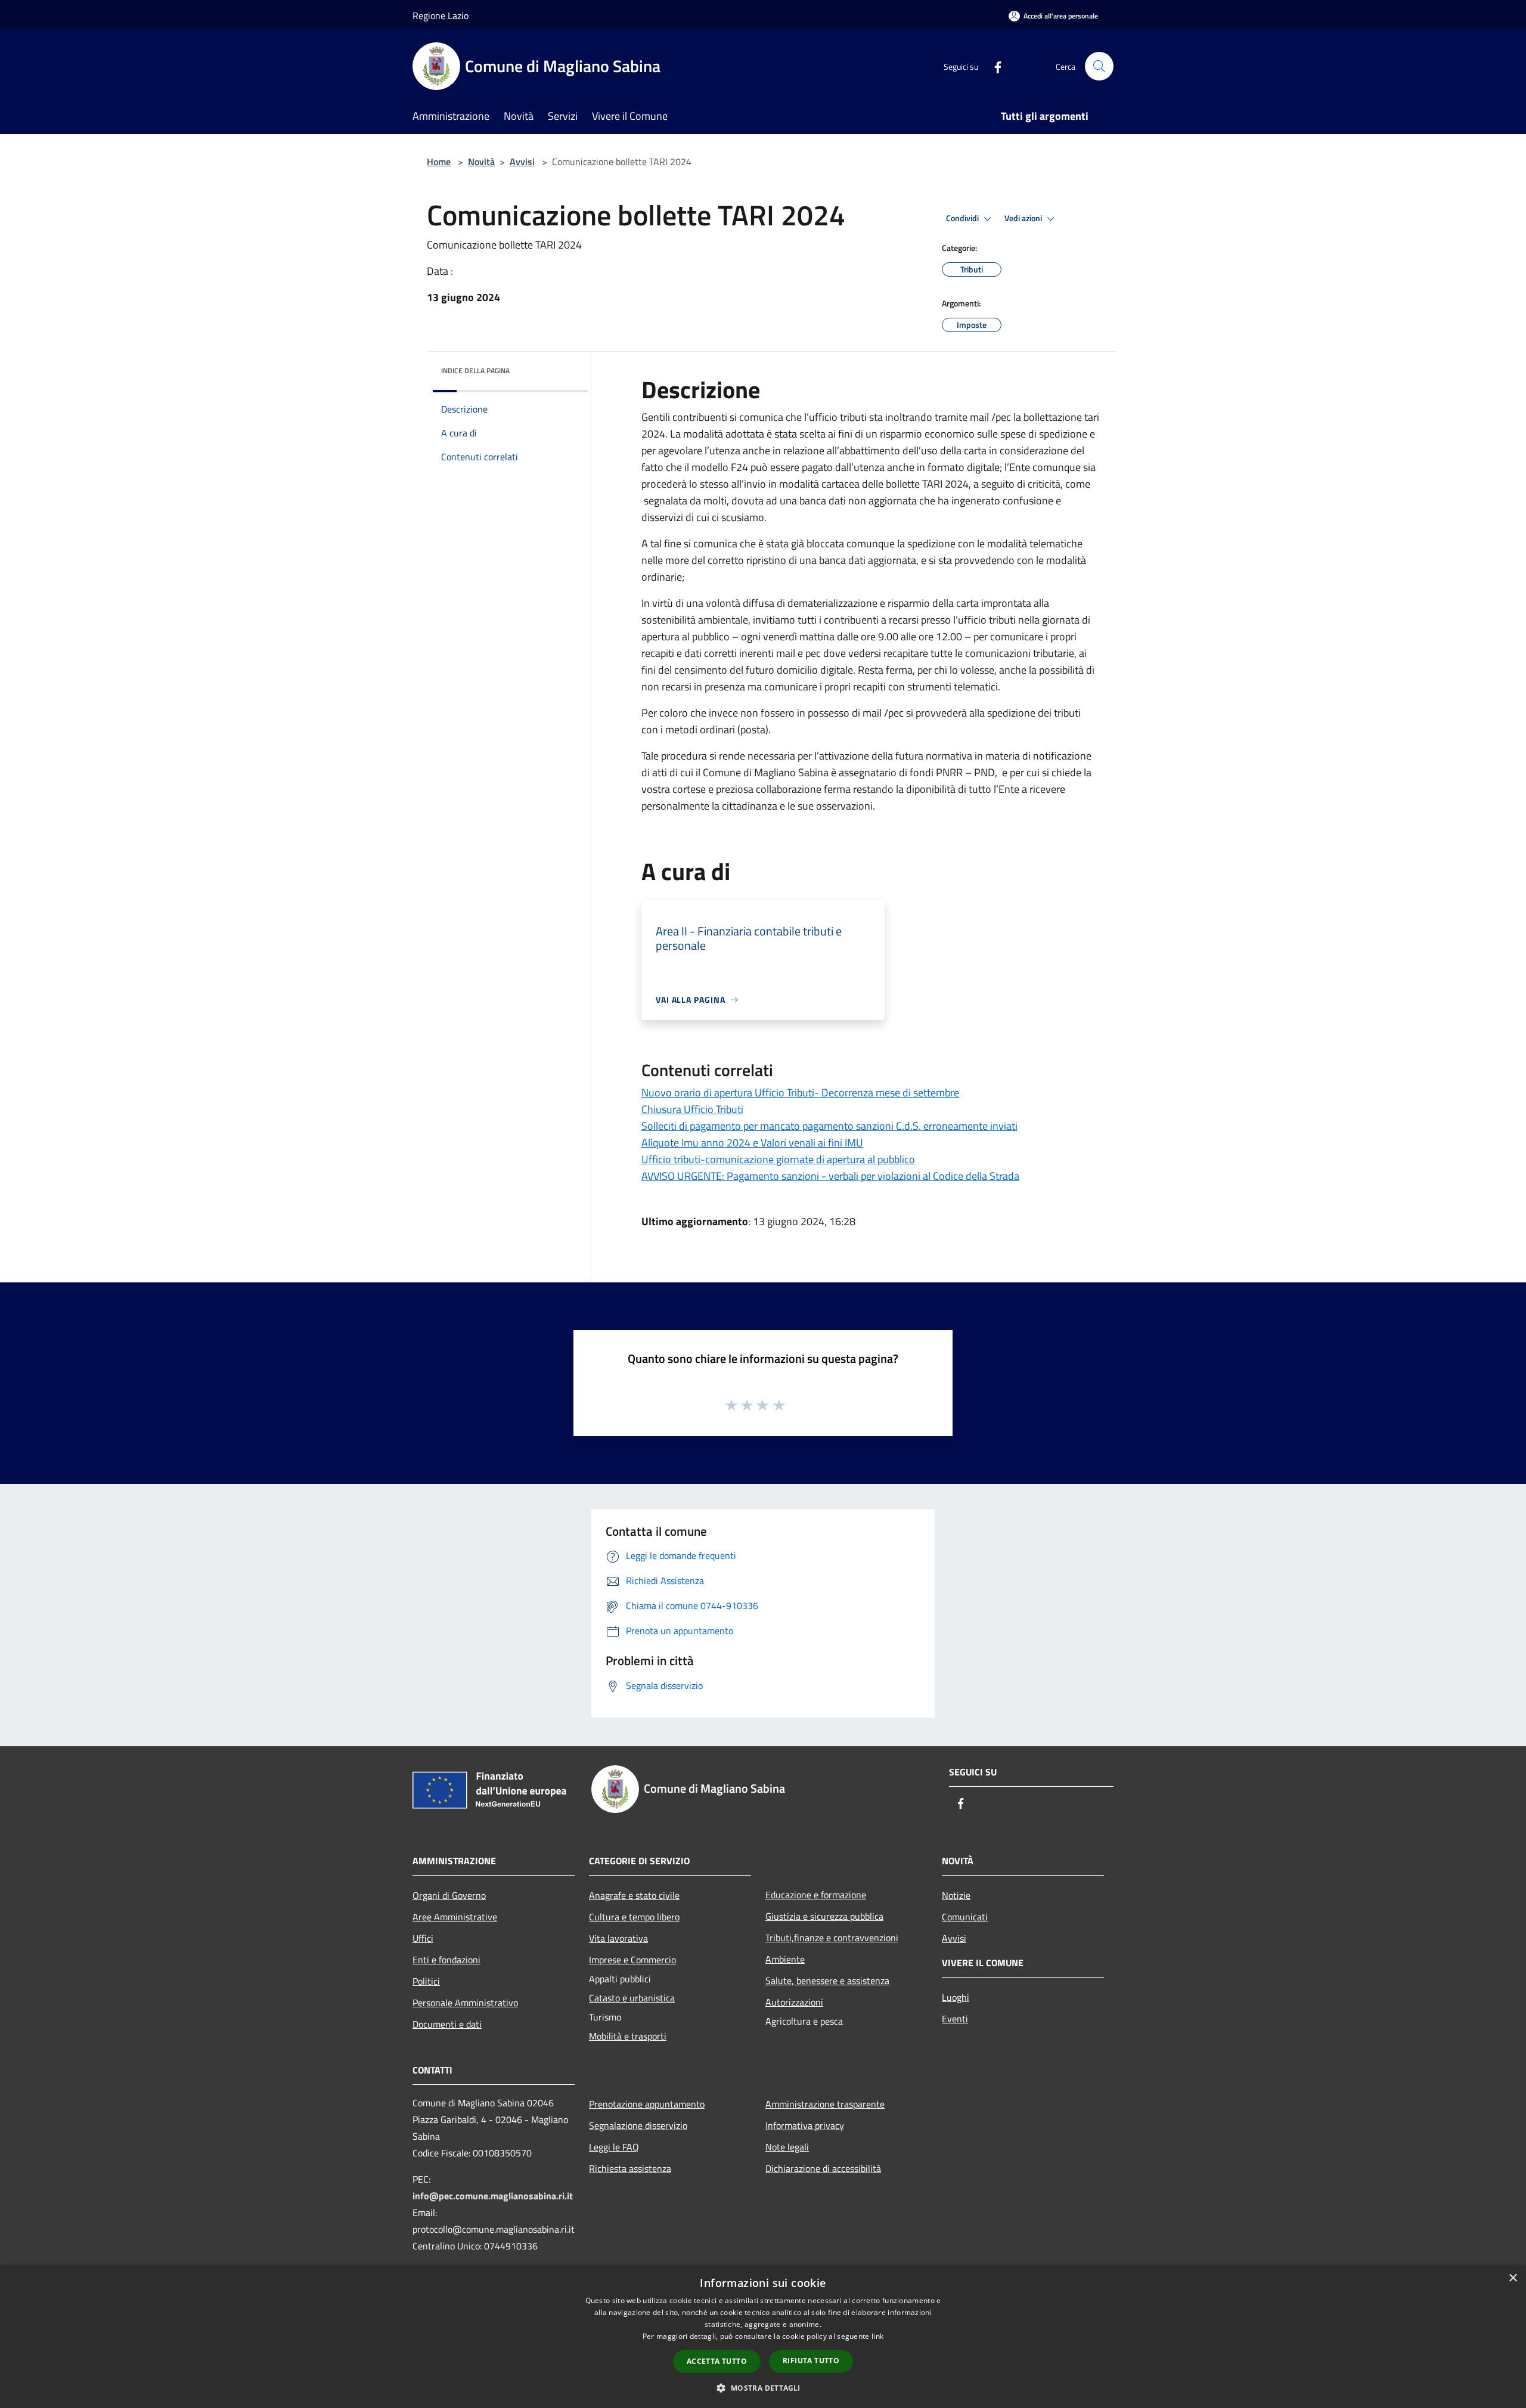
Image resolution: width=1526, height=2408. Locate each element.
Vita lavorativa (618, 1938)
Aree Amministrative (455, 1917)
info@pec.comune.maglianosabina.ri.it (493, 2196)
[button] (763, 2388)
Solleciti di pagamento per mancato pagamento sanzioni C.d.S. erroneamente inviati (829, 1126)
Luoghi (956, 1997)
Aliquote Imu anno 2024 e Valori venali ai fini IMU (752, 1143)
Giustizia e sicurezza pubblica (824, 1916)
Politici (426, 1981)
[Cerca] (1099, 66)
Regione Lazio (441, 16)
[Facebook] (993, 66)
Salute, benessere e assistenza (827, 1981)
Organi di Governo (449, 1895)
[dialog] (763, 2337)
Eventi (955, 2019)
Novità (481, 162)
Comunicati (965, 1917)
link (877, 2336)
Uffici (423, 1938)
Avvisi (522, 162)
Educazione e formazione (816, 1895)
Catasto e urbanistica (632, 1998)
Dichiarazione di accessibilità (823, 2168)
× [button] (1513, 2278)
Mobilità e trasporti (628, 2036)
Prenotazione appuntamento (647, 2104)
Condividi (963, 218)
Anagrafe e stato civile (634, 1895)
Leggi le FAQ (614, 2147)
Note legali (787, 2147)
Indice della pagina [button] (475, 371)
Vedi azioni (1024, 218)
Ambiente (785, 1959)
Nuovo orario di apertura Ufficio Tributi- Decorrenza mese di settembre (800, 1093)
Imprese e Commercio (632, 1960)
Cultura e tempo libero (634, 1917)
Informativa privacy (805, 2125)
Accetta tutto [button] (717, 2361)
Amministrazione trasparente (825, 2104)
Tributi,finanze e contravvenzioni (832, 1938)
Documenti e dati (447, 2024)
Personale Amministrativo (465, 2003)
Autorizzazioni (794, 2002)
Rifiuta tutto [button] (811, 2361)
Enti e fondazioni (446, 1960)
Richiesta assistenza (630, 2168)
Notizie (956, 1895)
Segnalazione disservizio (638, 2125)
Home (439, 162)
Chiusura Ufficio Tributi (692, 1109)
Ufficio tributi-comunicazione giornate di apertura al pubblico (778, 1159)
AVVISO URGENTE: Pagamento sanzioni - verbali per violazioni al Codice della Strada (830, 1176)
